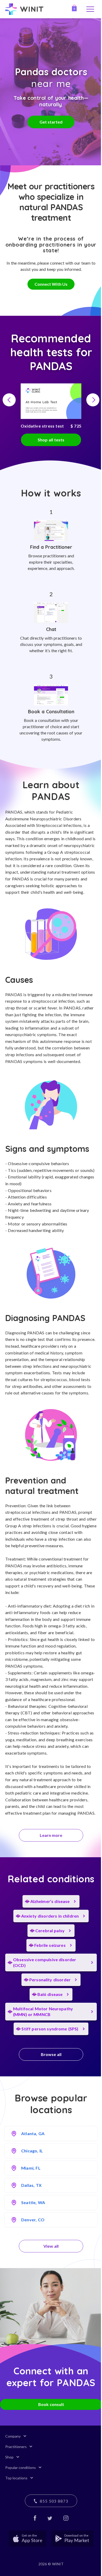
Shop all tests (51, 440)
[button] (9, 400)
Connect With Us (51, 284)
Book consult (51, 2404)
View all (51, 2246)
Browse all (51, 2054)
